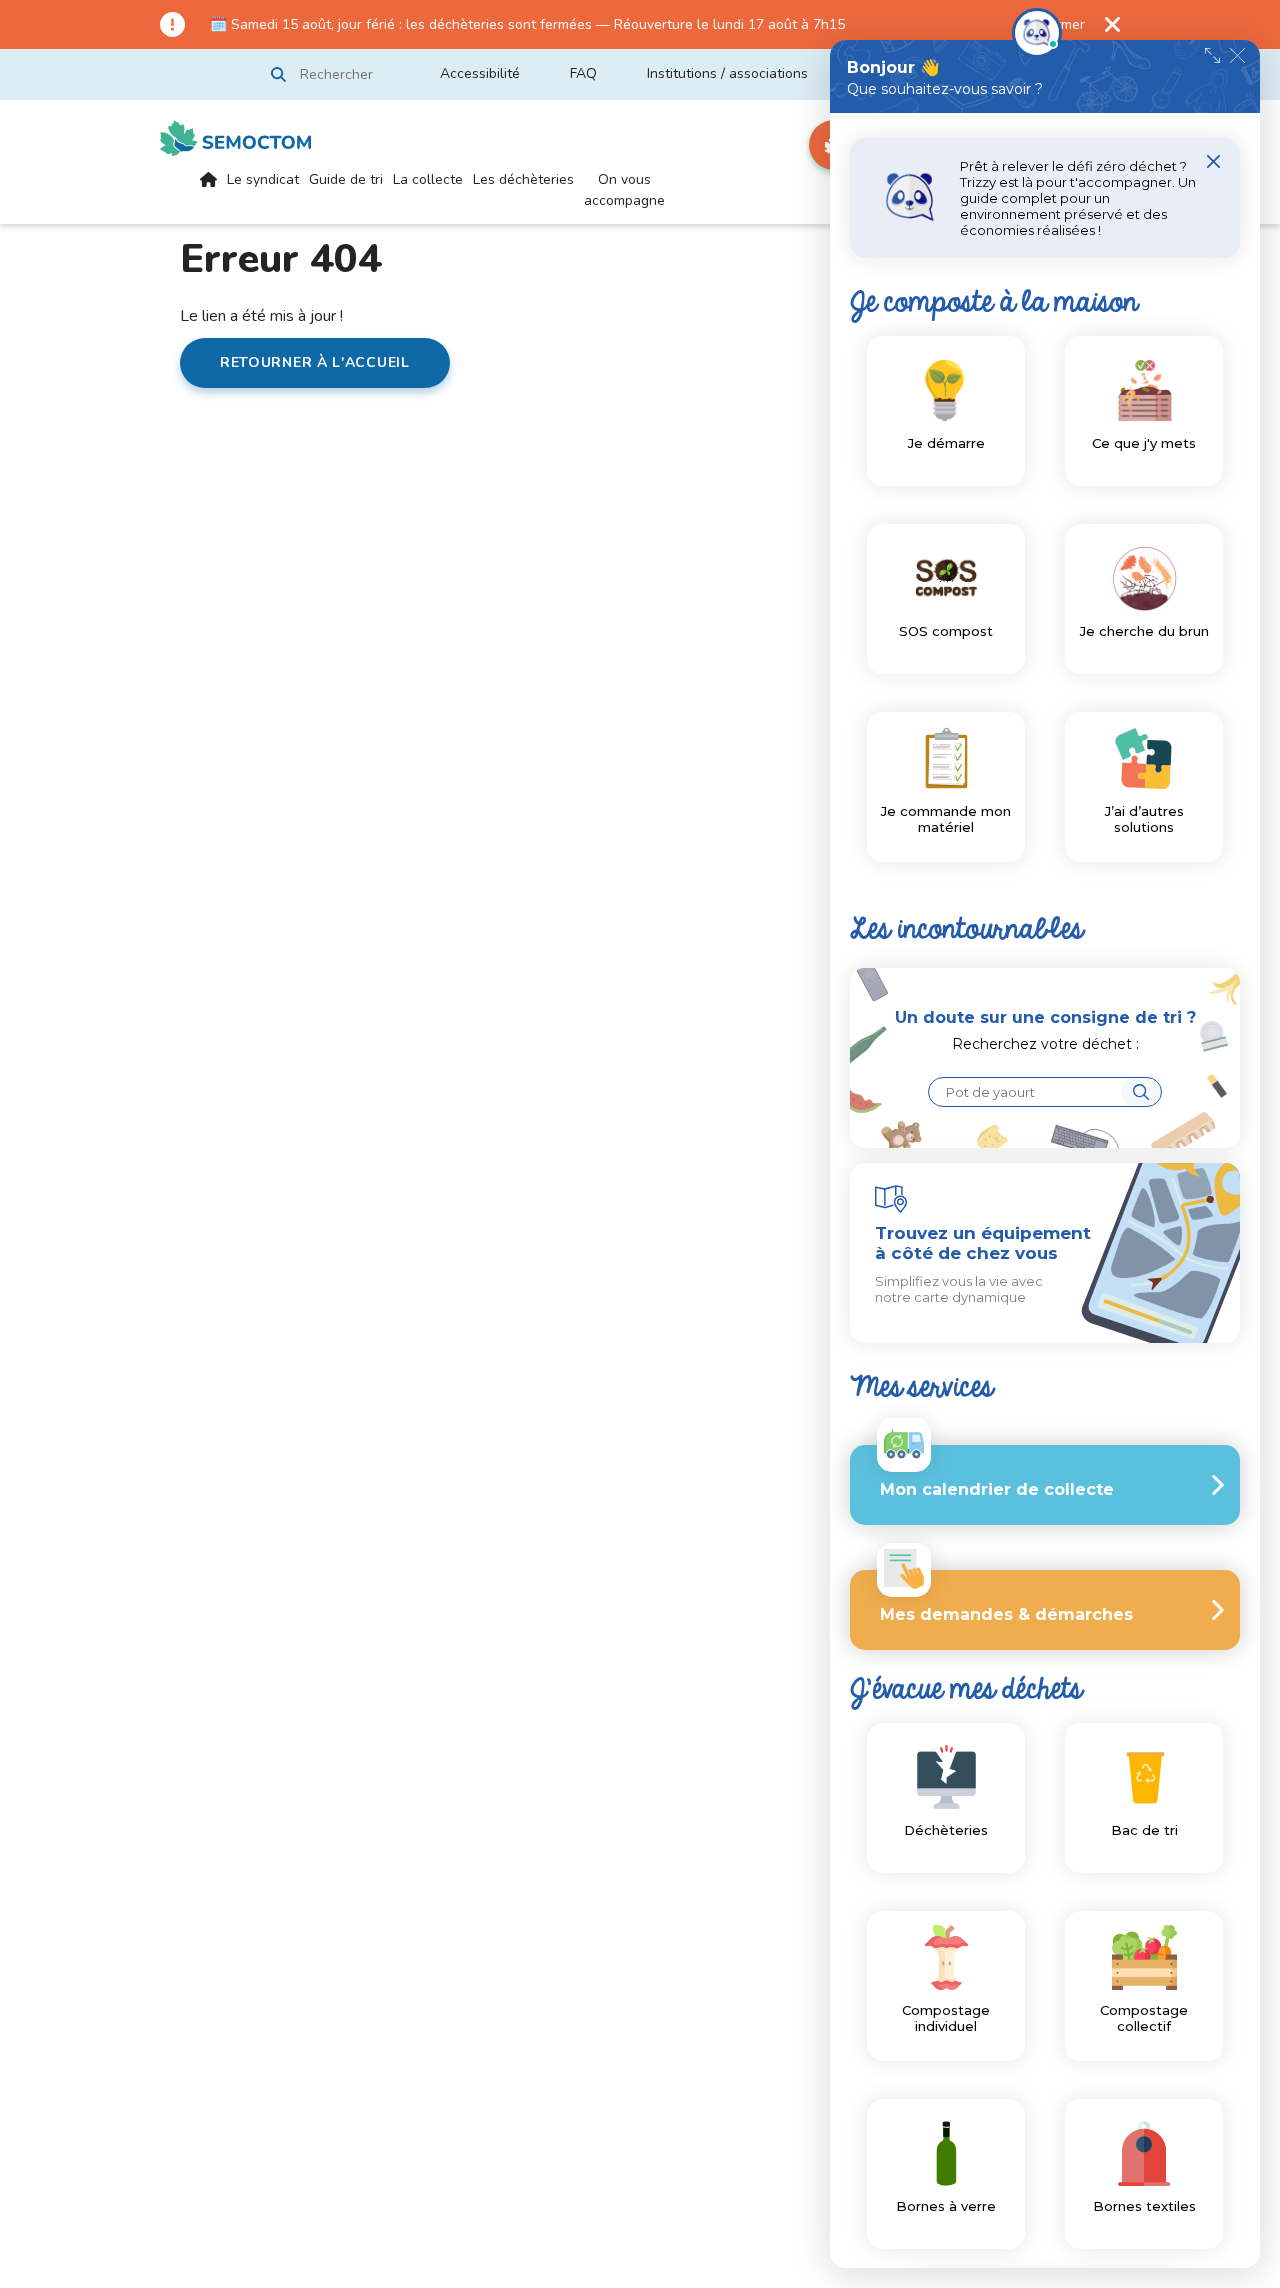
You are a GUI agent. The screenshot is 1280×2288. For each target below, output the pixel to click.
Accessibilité (480, 73)
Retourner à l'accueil (315, 362)
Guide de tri (346, 179)
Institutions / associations (727, 73)
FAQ (583, 73)
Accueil (208, 196)
